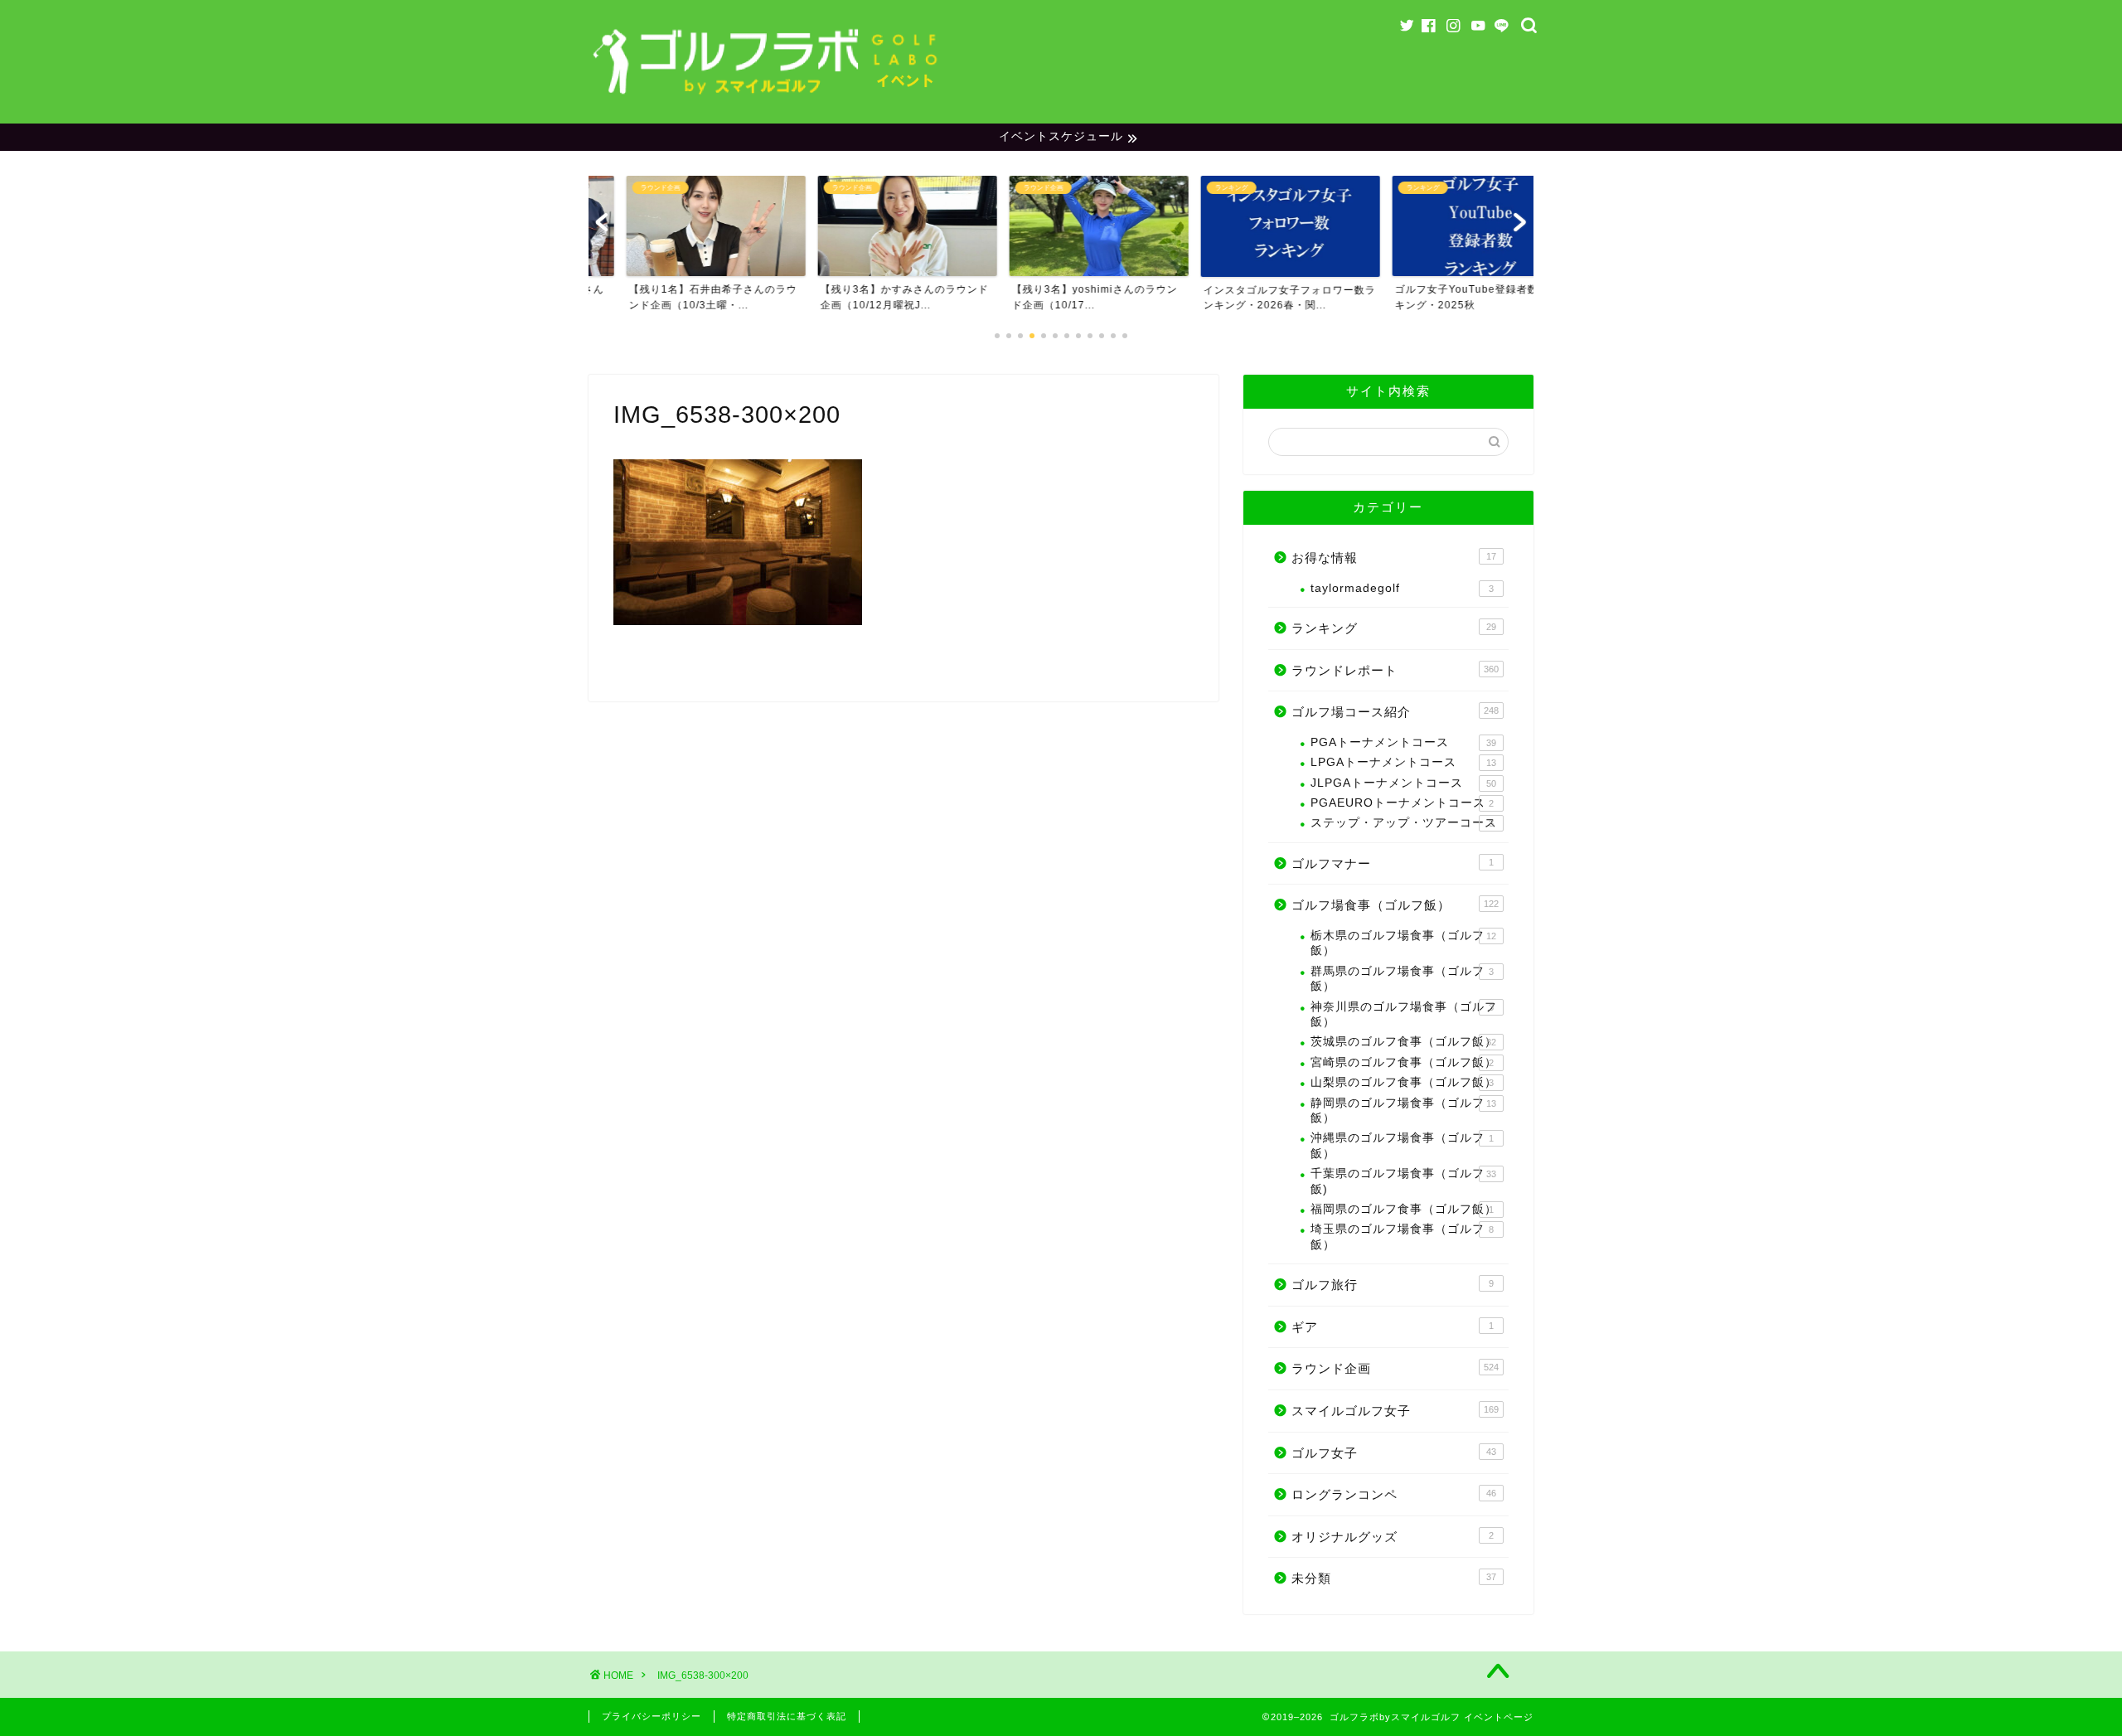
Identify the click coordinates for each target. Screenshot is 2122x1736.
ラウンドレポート (1395, 670)
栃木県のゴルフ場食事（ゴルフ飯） (1403, 943)
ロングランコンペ (1394, 1494)
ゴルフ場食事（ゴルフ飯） (1395, 905)
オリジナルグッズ (1393, 1537)
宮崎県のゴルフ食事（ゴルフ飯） (1404, 1062)
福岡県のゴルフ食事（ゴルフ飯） (1404, 1209)
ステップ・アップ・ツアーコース (1404, 823)
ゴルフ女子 (1394, 1453)
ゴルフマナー (1393, 863)
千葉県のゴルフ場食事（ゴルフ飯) (1403, 1181)
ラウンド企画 (1395, 1368)
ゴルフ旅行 (1393, 1285)
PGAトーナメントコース (1403, 742)
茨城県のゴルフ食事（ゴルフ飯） (1404, 1042)
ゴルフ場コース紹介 (1395, 712)
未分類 (1394, 1578)
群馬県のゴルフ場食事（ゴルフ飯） (1402, 979)
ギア (1393, 1327)
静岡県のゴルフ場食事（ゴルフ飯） (1403, 1110)
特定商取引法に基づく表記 (787, 1716)
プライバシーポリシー (652, 1716)
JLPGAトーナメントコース (1403, 783)
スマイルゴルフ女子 (1395, 1411)
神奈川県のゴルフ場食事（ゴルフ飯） (1404, 1014)
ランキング (1394, 628)
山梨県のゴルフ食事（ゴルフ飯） (1404, 1082)
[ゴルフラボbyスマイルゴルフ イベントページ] (767, 99)
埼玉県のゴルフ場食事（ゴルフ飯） (1402, 1237)
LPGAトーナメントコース (1403, 762)
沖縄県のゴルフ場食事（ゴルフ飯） (1402, 1145)
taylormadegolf (1402, 588)
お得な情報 (1394, 558)
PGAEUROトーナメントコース (1402, 803)
